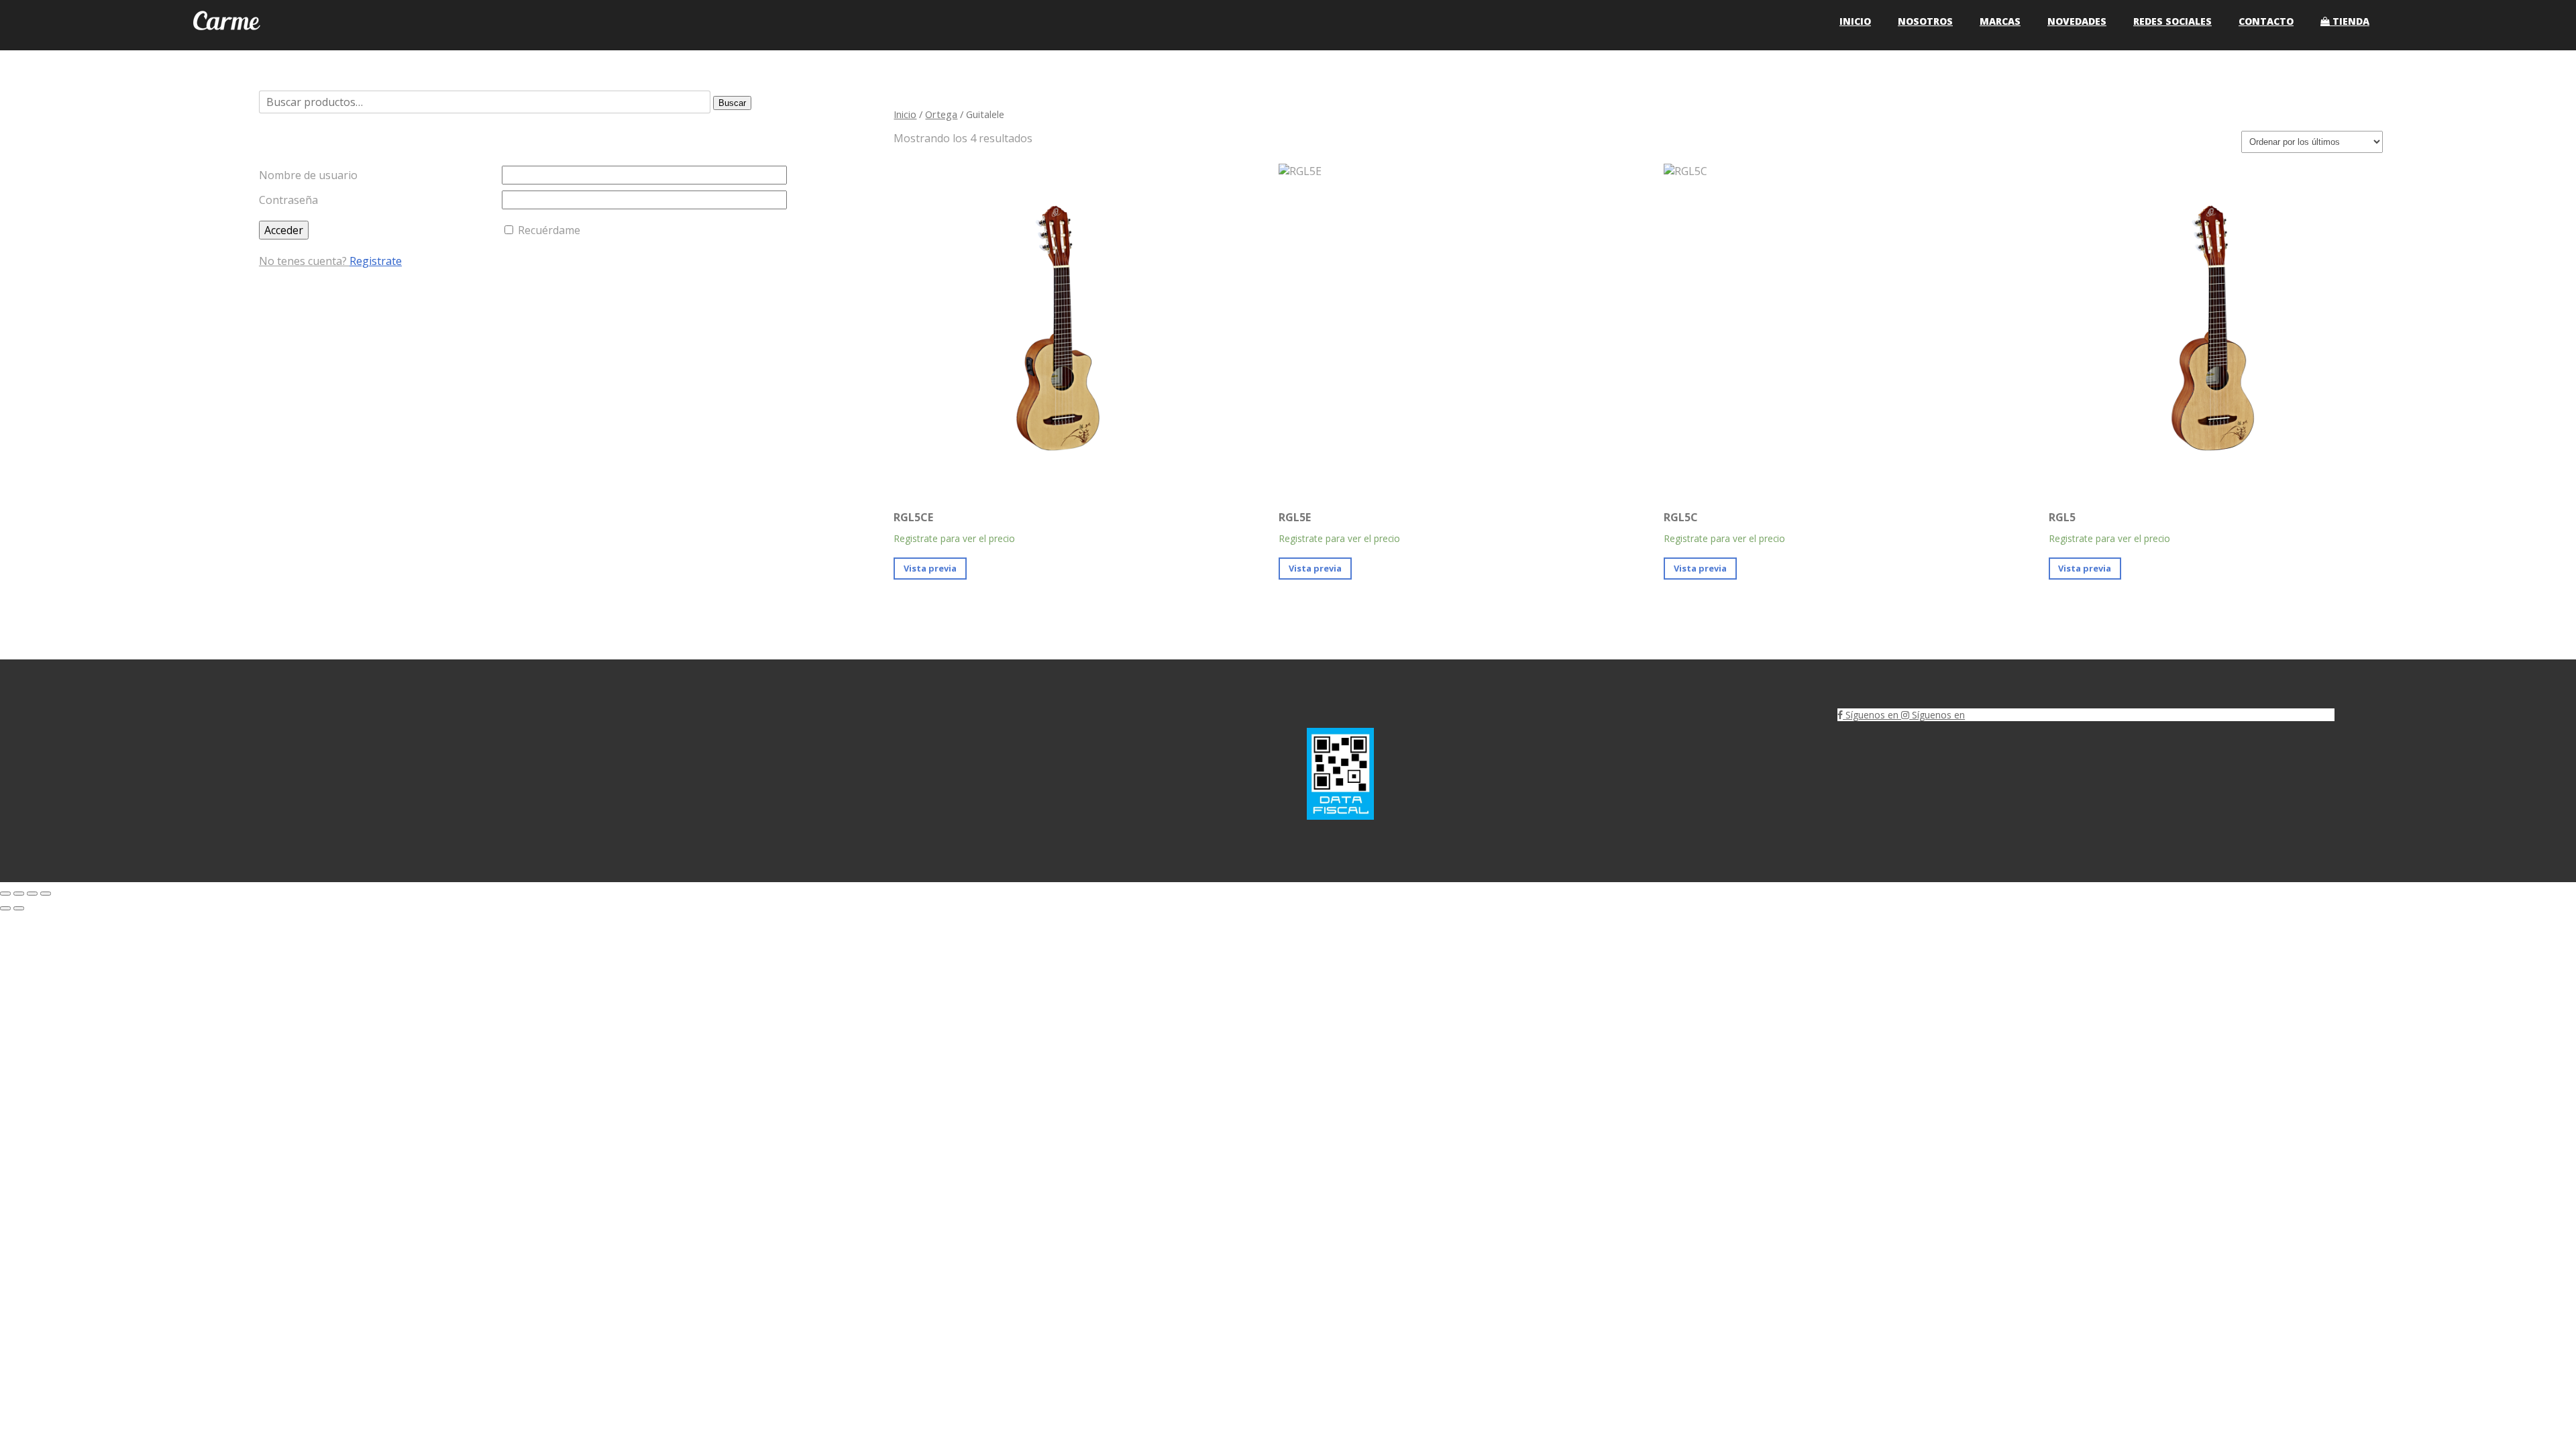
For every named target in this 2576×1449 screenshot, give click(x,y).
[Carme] (227, 43)
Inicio (905, 114)
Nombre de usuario (308, 175)
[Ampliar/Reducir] (5, 894)
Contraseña (288, 200)
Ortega (941, 114)
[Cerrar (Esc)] (46, 894)
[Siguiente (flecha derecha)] (19, 908)
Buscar (732, 103)
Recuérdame (549, 230)
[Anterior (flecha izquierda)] (5, 908)
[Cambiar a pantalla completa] (19, 894)
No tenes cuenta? (330, 261)
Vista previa (930, 568)
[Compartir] (32, 894)
